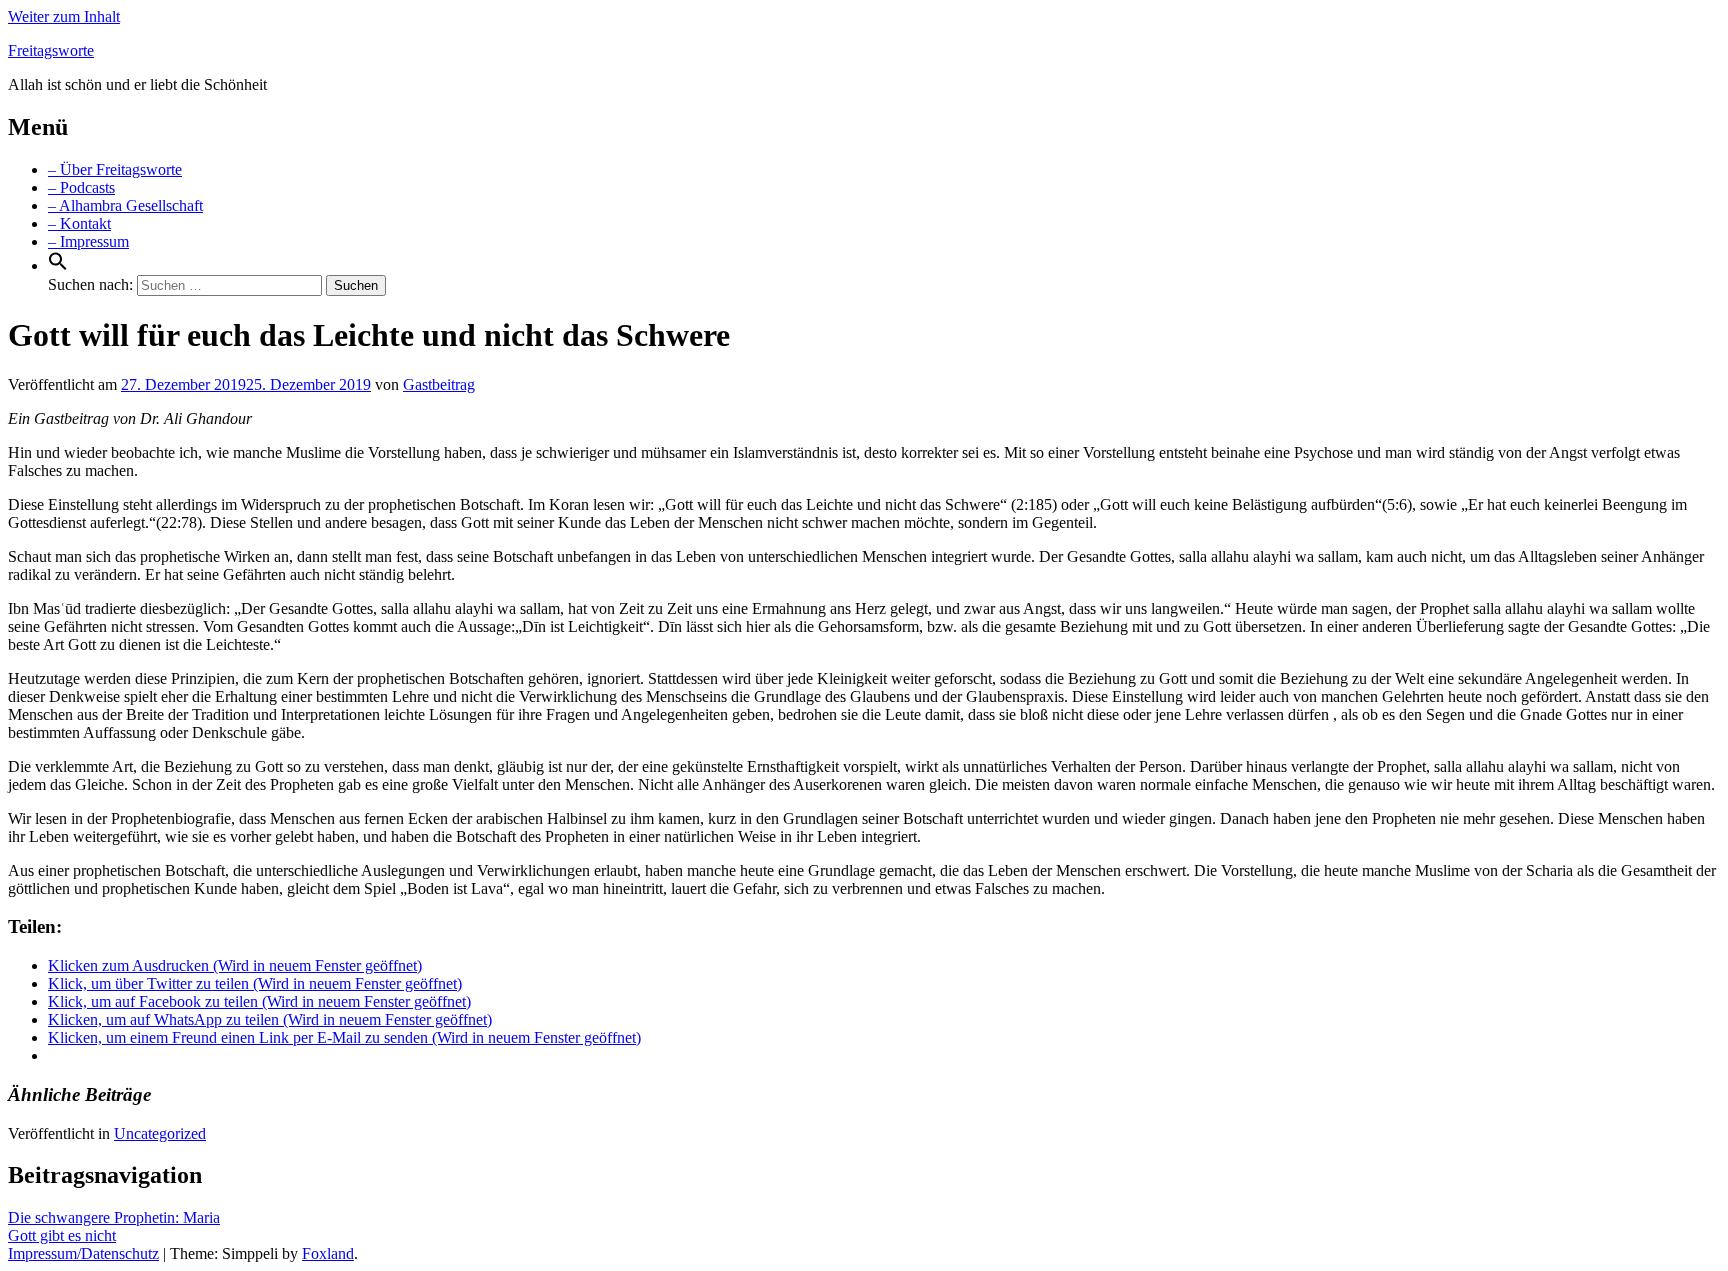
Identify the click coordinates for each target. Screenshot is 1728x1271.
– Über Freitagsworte (115, 169)
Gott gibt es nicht (62, 1235)
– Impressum (88, 241)
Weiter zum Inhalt (64, 16)
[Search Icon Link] (58, 265)
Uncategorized (160, 1133)
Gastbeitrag (439, 384)
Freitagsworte (51, 50)
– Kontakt (79, 223)
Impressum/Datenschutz (83, 1253)
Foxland (328, 1253)
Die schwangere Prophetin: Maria (114, 1217)
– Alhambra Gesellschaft (125, 205)
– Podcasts (81, 187)
